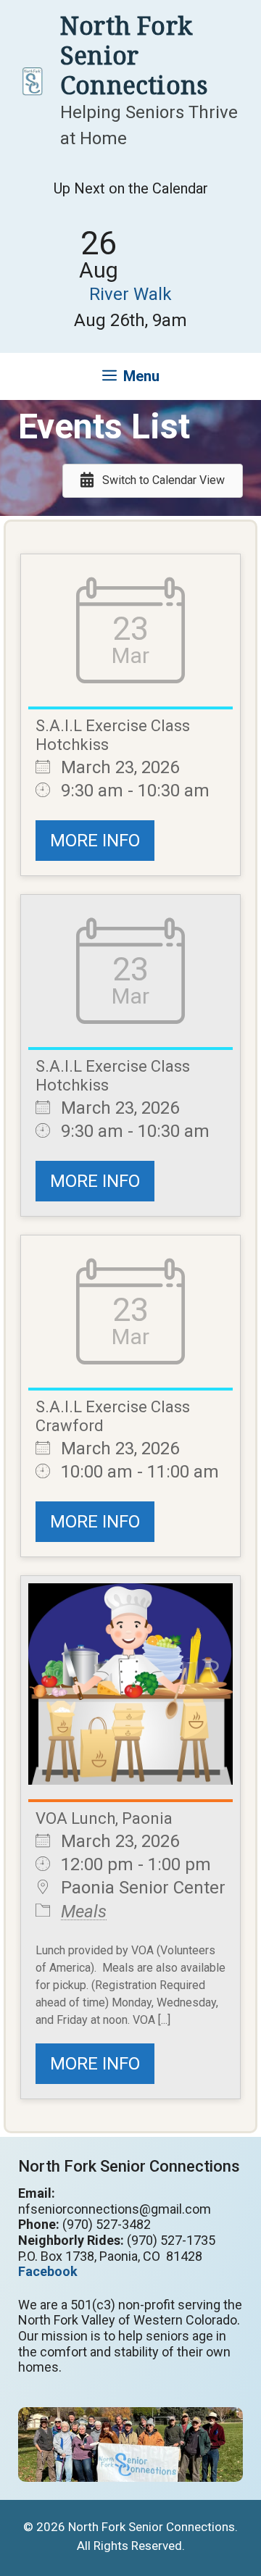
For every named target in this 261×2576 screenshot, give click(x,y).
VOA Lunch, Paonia (104, 1818)
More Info (95, 841)
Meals (84, 1912)
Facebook (48, 2271)
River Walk (130, 294)
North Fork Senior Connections (134, 55)
